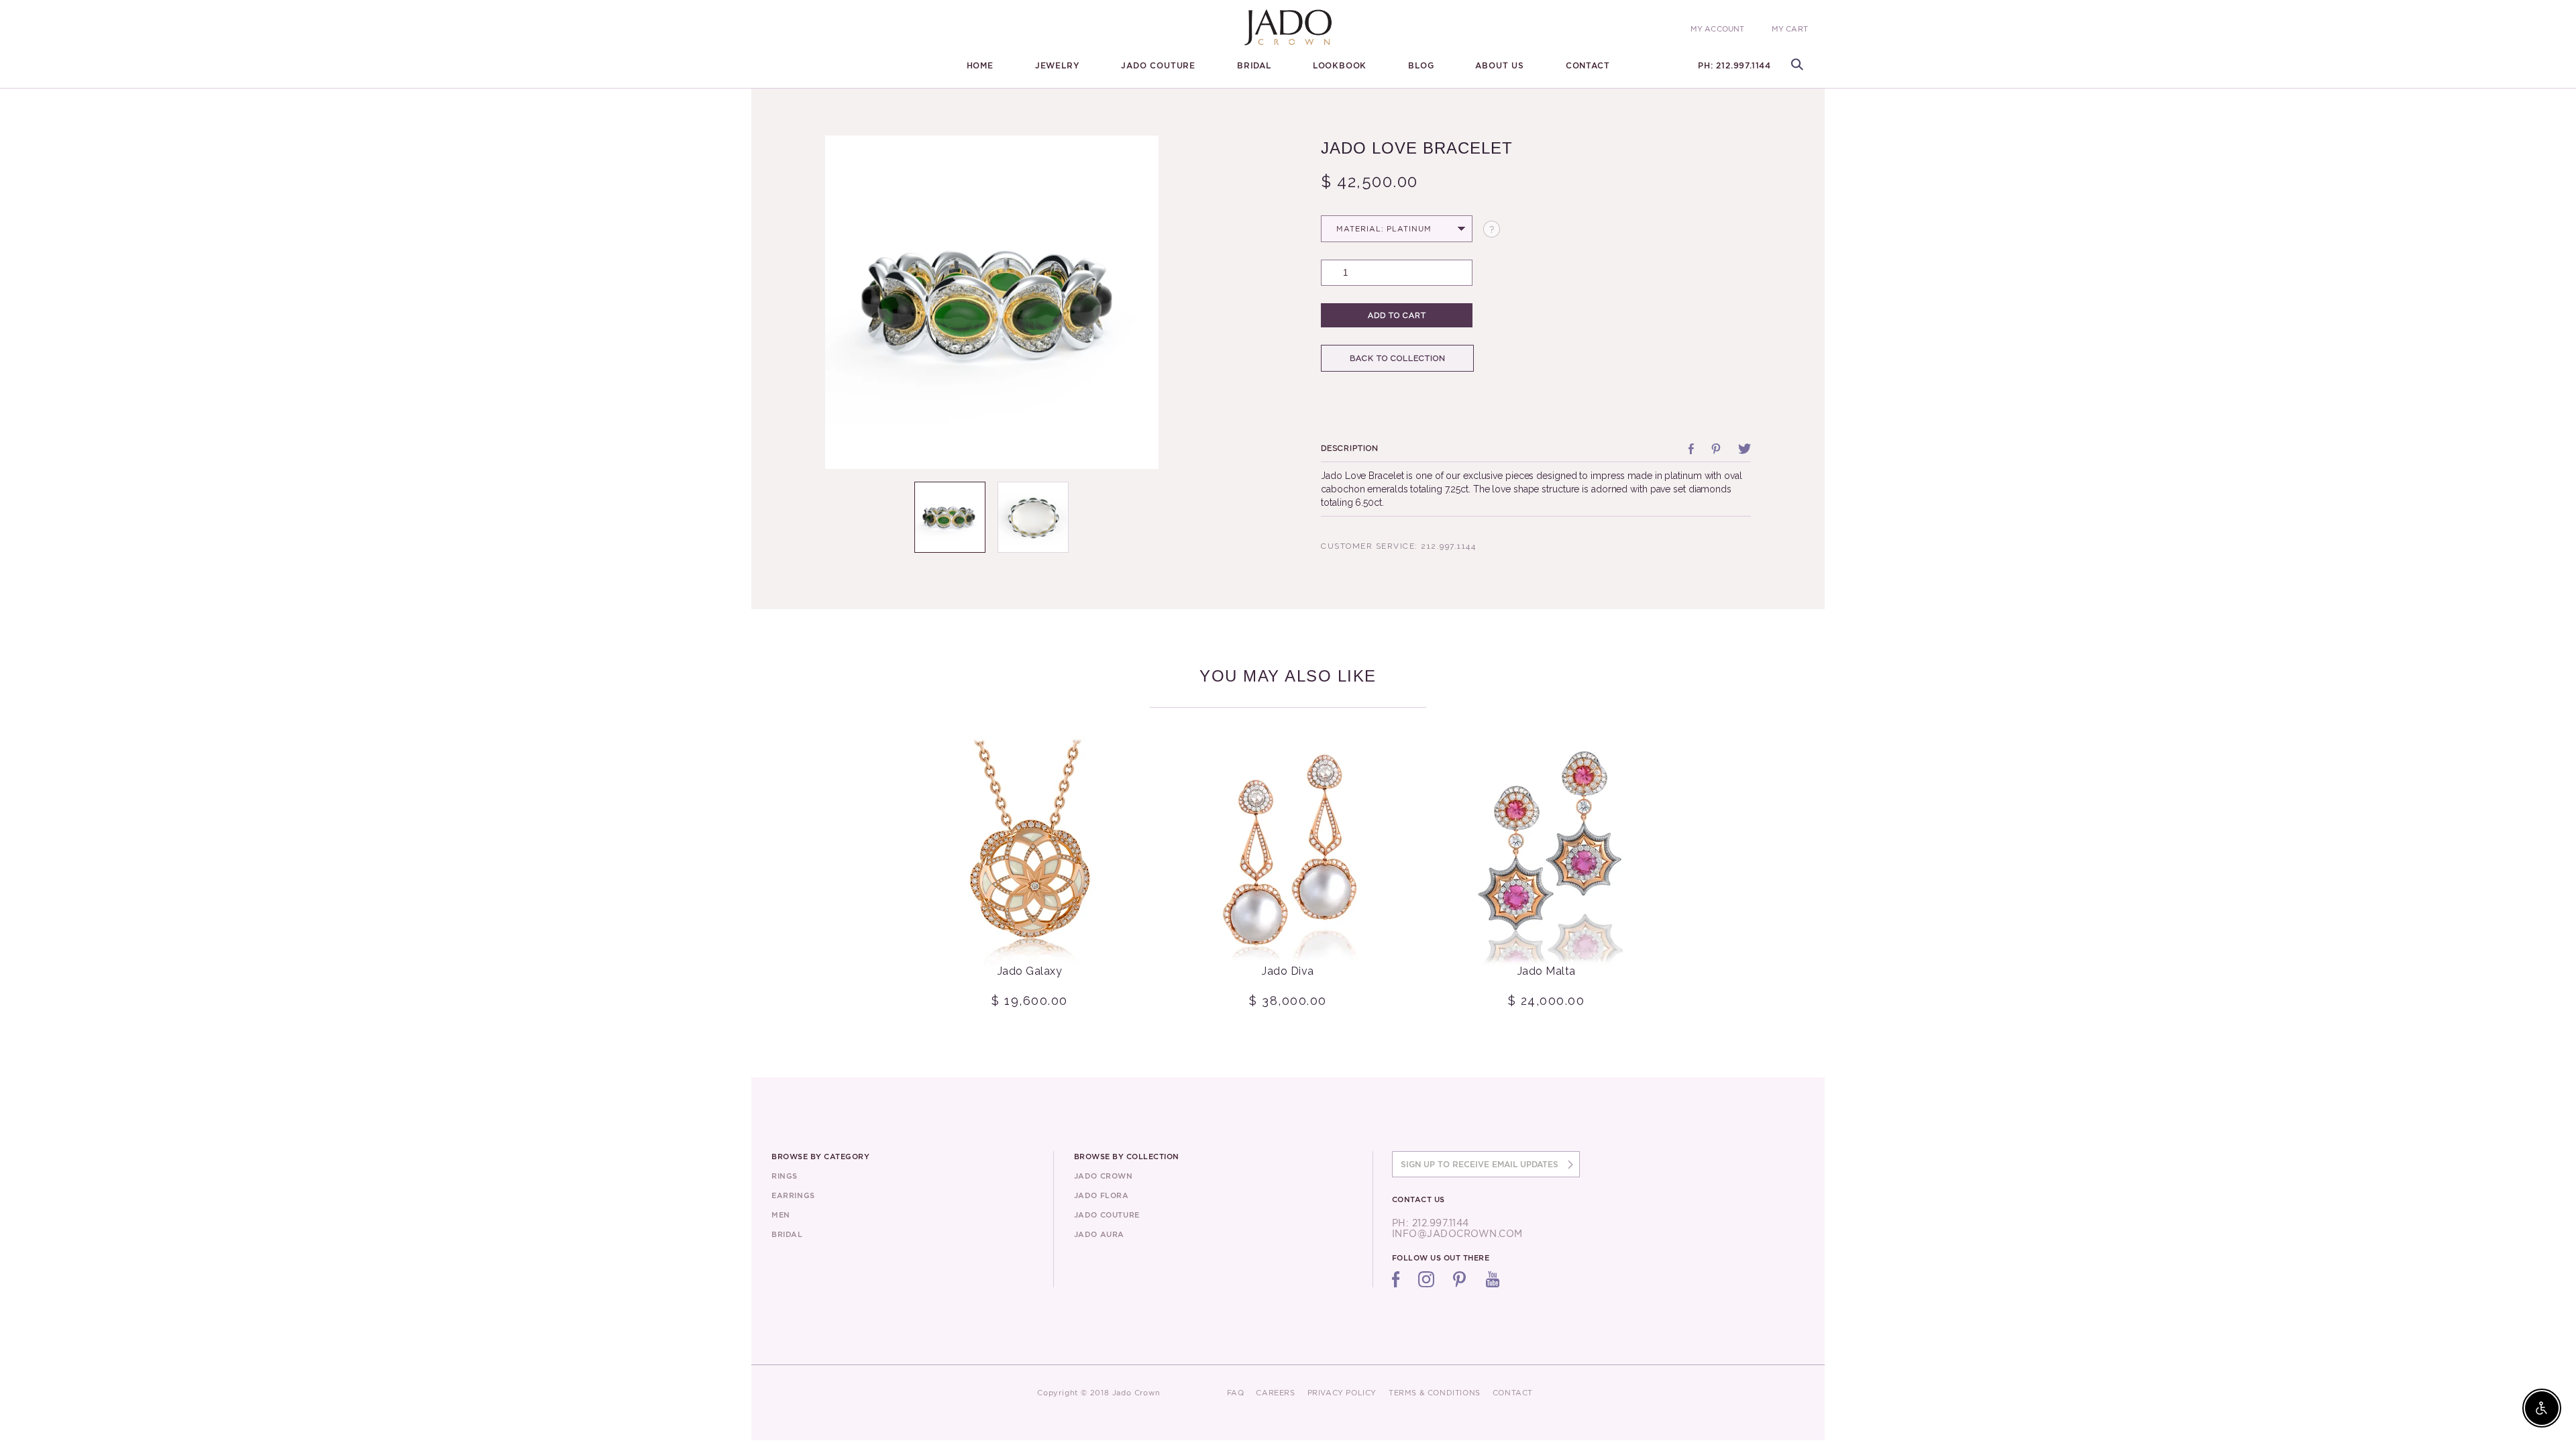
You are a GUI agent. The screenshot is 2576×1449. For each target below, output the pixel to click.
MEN (781, 1215)
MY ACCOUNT (1718, 29)
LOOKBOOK (1340, 66)
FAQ (1236, 1393)
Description (1350, 448)
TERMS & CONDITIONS (1435, 1393)
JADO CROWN (1104, 1176)
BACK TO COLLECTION (1398, 358)
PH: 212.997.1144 (1734, 66)
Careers (1275, 1393)
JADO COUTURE (1158, 66)
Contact (1588, 66)
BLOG (1421, 66)
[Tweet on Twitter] (1745, 449)
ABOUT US (1499, 66)
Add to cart (1397, 315)
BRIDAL (1254, 66)
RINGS (785, 1176)
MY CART (1790, 29)
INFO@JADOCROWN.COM (1457, 1234)
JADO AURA (1099, 1234)
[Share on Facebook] (1691, 449)
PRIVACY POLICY (1342, 1393)
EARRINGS (793, 1195)
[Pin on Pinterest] (1716, 449)
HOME (980, 66)
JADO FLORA (1102, 1195)
